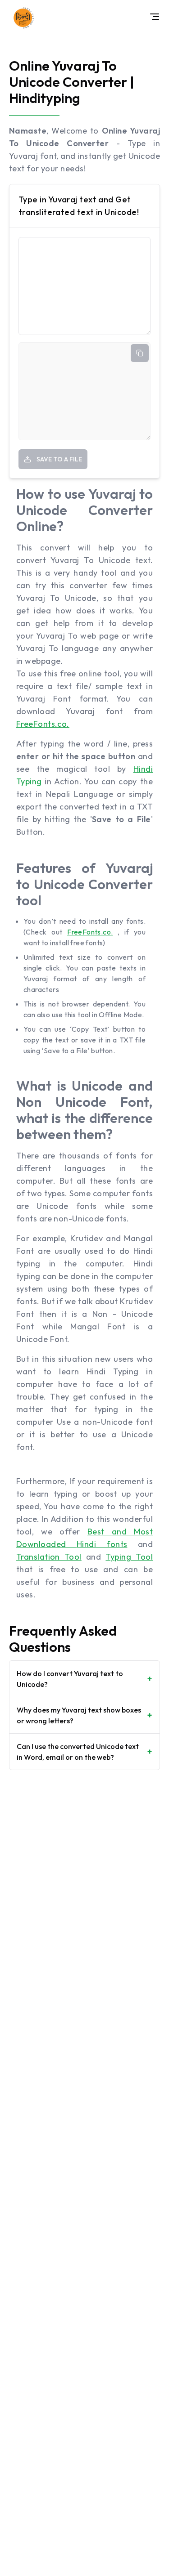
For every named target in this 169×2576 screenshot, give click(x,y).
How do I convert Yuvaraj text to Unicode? (84, 1679)
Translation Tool (49, 1557)
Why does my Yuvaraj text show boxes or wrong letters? (84, 1715)
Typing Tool (129, 1557)
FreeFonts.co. (43, 724)
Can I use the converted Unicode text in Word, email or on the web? (84, 1752)
